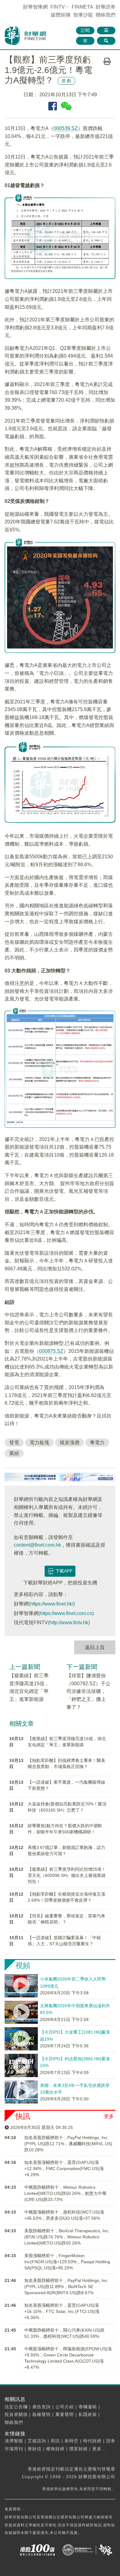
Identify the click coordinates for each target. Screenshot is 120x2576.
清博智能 (14, 2441)
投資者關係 (16, 2414)
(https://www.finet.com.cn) (66, 1613)
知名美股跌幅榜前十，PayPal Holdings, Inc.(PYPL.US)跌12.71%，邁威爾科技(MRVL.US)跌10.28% (68, 2144)
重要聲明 (65, 2414)
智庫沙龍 (83, 15)
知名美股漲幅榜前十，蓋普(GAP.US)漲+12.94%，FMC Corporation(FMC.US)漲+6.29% (64, 2168)
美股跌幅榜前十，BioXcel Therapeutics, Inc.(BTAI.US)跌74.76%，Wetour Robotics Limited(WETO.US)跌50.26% (67, 2237)
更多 (109, 2116)
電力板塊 (39, 1443)
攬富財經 (78, 2449)
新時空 (72, 2441)
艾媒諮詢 (37, 2441)
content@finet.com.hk (37, 1545)
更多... (99, 2449)
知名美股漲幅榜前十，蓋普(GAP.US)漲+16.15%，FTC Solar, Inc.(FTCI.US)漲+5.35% (62, 2311)
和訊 (55, 2441)
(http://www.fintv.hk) (69, 1623)
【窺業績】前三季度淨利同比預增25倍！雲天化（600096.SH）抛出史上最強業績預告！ (67, 1875)
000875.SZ (51, 1351)
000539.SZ (66, 128)
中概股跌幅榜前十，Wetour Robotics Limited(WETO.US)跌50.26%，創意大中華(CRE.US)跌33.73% (65, 2193)
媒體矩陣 (61, 15)
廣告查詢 (42, 2407)
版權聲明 (42, 2414)
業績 (14, 1453)
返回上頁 (95, 1647)
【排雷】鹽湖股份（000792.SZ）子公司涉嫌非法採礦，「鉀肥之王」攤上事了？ (88, 1691)
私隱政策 (88, 2414)
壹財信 (35, 2449)
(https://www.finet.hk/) (52, 1604)
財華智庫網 (35, 7)
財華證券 (106, 7)
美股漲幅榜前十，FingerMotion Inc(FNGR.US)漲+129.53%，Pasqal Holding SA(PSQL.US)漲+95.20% (67, 2262)
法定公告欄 (16, 2407)
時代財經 (92, 2441)
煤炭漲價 (70, 1443)
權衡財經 (55, 2449)
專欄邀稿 (88, 2407)
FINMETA (82, 7)
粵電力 (97, 1443)
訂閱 (85, 30)
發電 (14, 1443)
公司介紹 (65, 2407)
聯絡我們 (106, 15)
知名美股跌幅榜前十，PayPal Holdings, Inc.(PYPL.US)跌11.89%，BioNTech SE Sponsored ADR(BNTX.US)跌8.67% (66, 2287)
